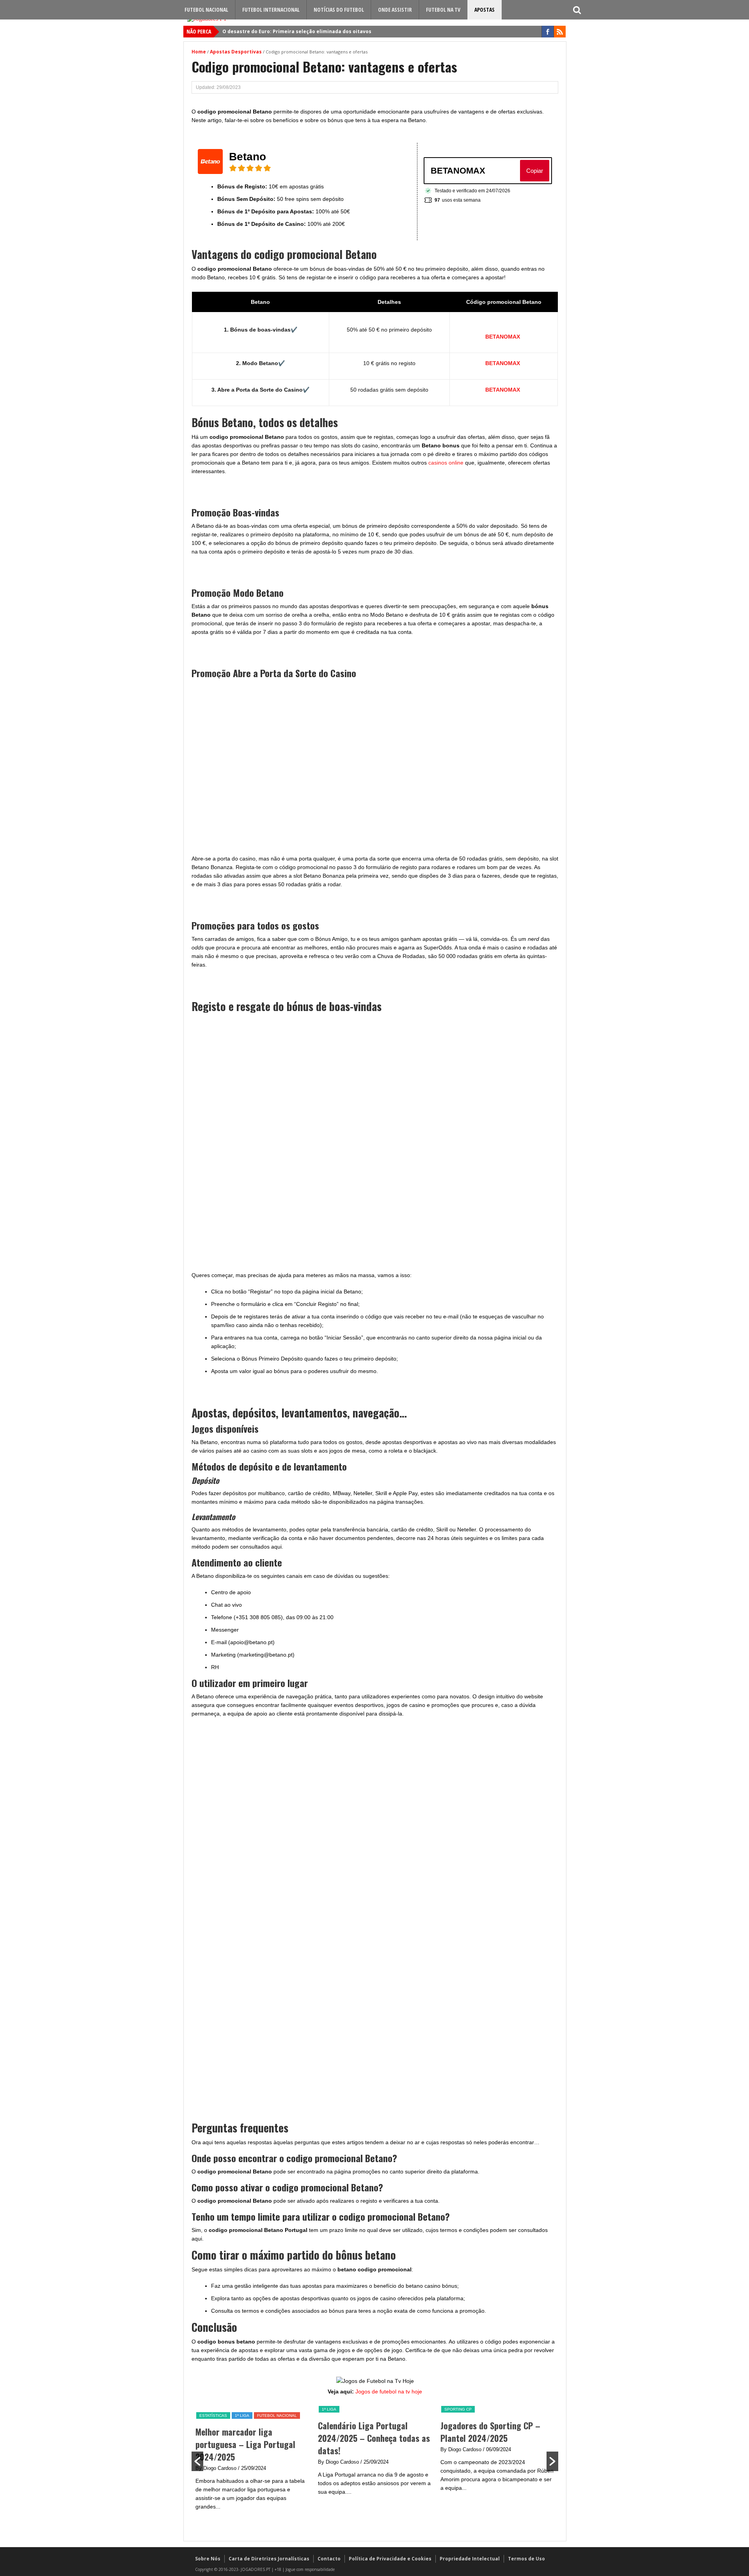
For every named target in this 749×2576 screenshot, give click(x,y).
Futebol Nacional (206, 10)
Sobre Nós (208, 2559)
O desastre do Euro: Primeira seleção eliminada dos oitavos (297, 31)
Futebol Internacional (271, 10)
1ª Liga (242, 2415)
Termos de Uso (526, 2559)
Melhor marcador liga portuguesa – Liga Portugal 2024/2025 (245, 2444)
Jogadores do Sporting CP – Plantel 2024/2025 (490, 2432)
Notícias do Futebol (339, 10)
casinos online (445, 463)
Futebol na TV (443, 10)
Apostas (485, 10)
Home (199, 52)
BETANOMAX (503, 337)
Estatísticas (213, 2415)
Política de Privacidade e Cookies (390, 2559)
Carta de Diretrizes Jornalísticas (269, 2559)
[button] (197, 2461)
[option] (253, 2461)
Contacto (329, 2559)
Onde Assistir (395, 10)
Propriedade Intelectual (470, 2559)
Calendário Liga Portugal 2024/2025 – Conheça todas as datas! (374, 2438)
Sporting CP (458, 2409)
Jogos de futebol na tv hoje (389, 2391)
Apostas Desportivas (236, 52)
